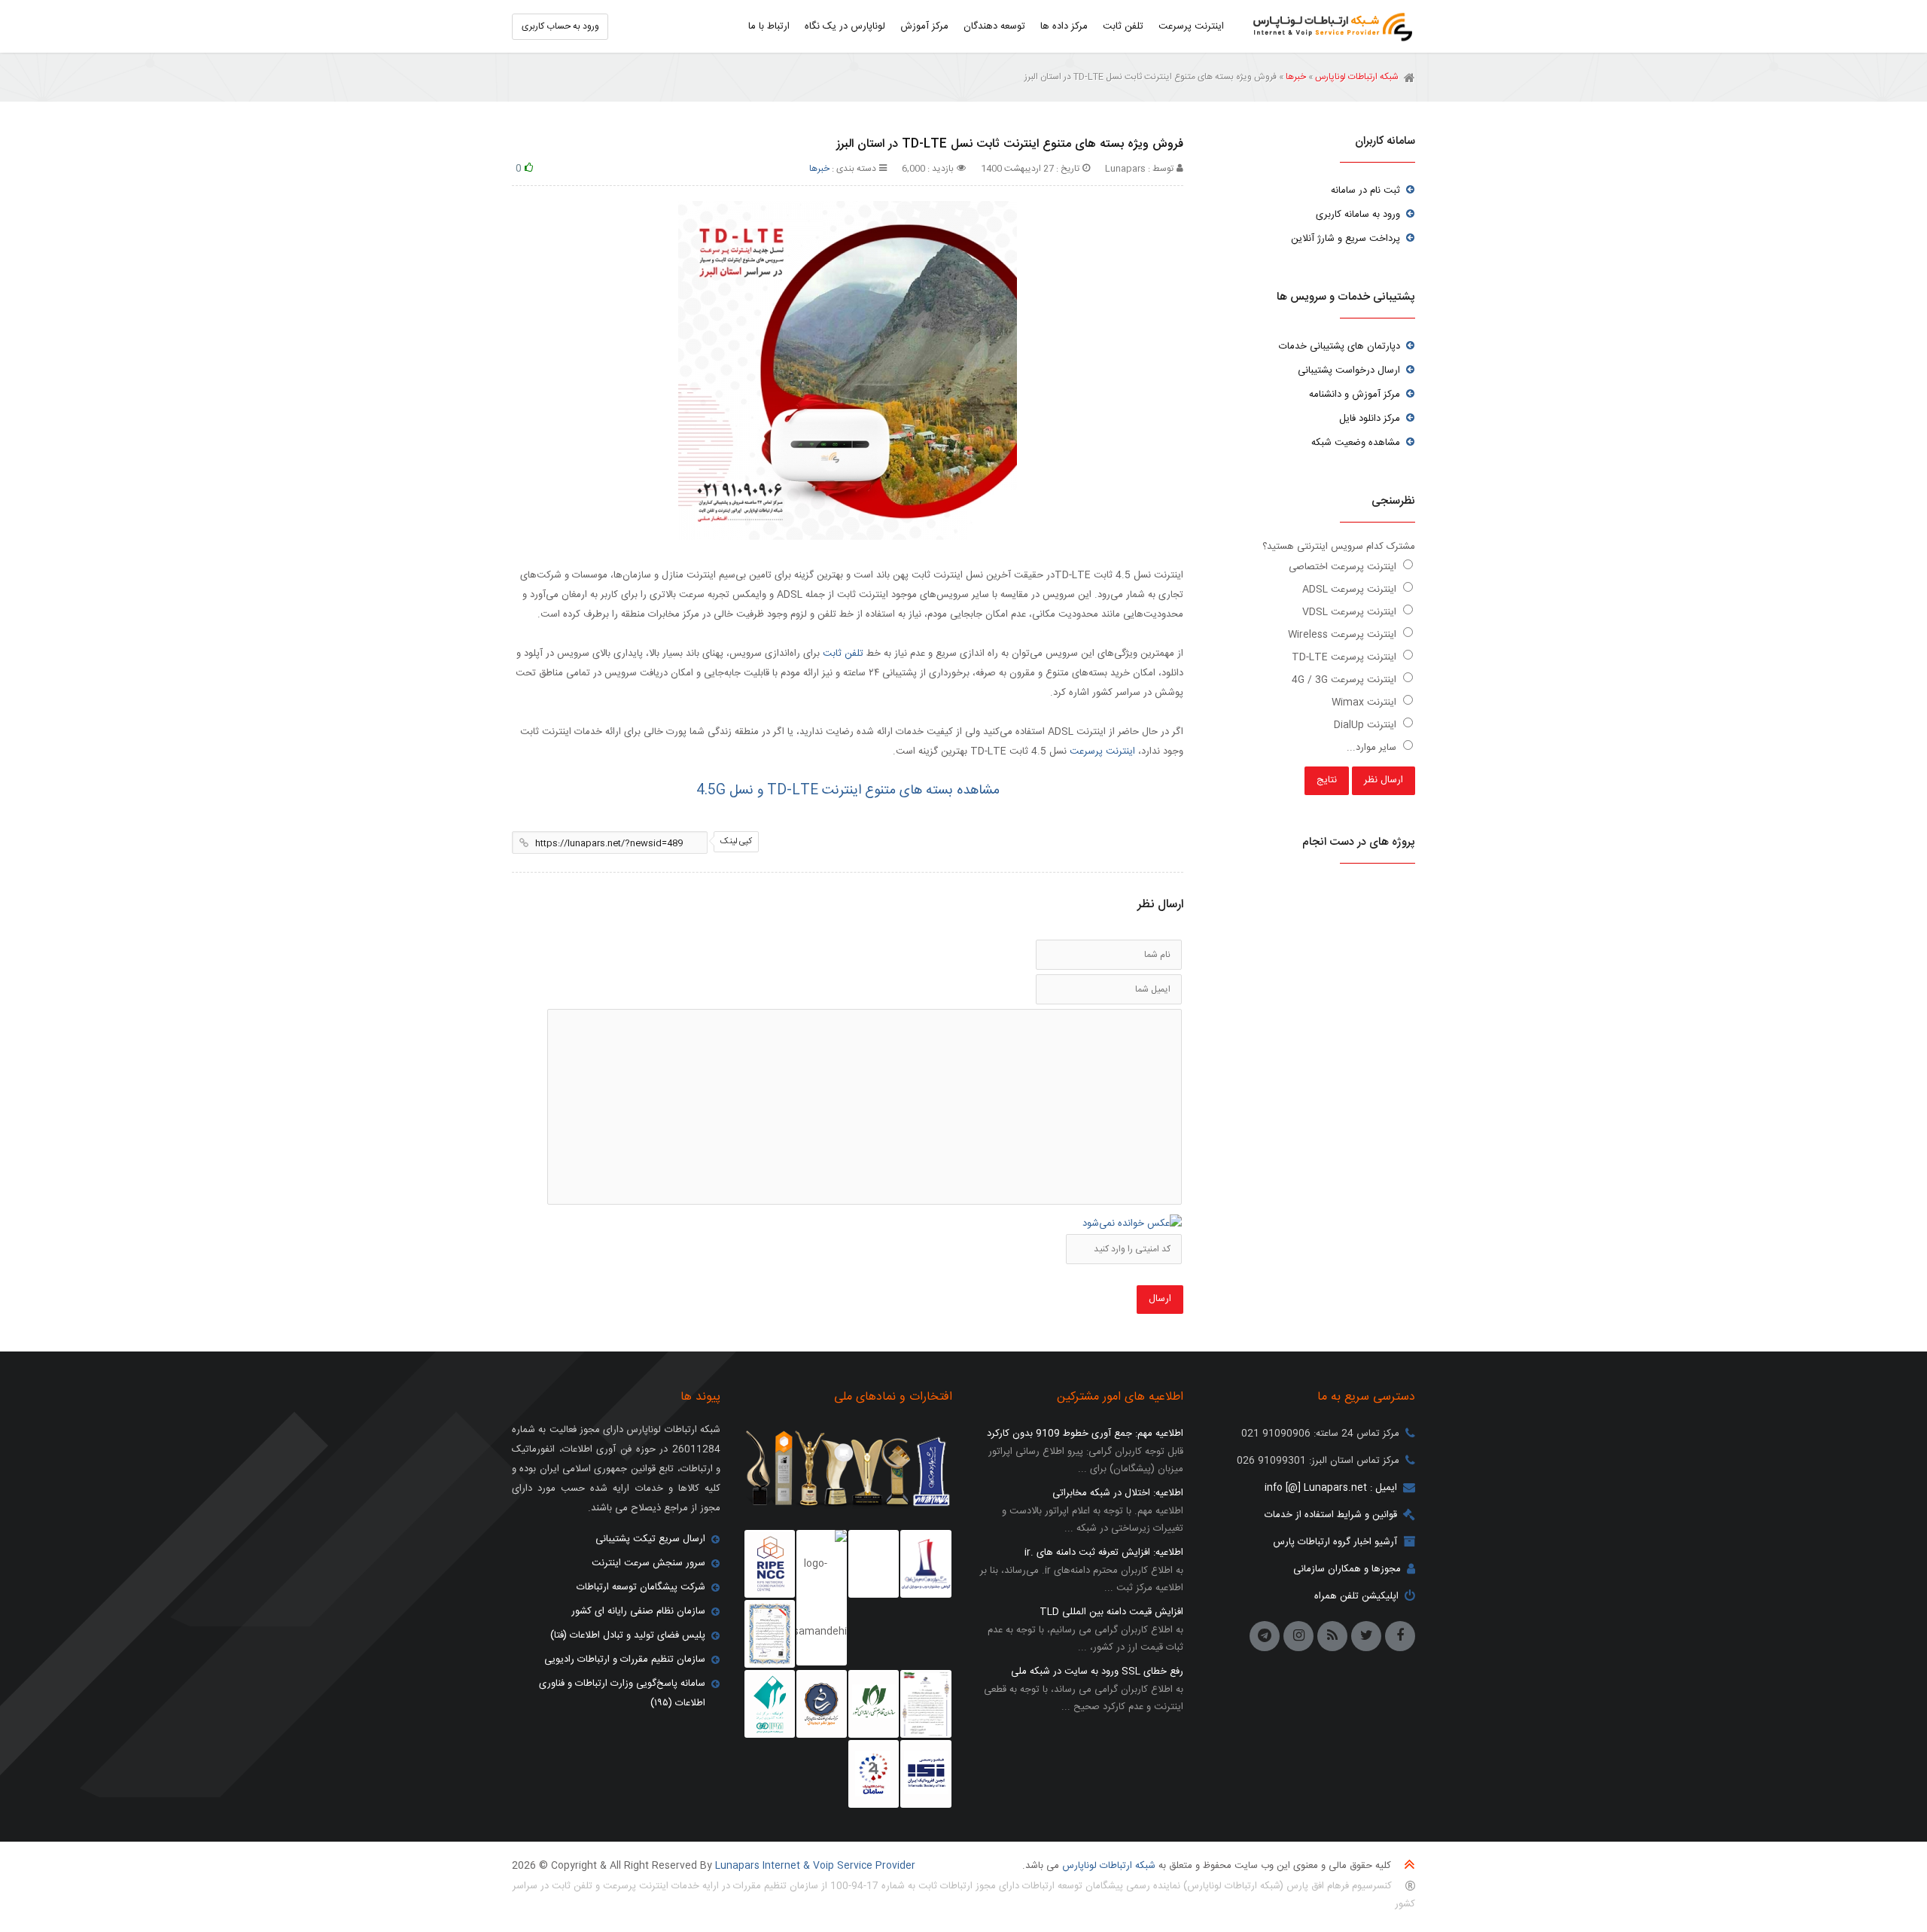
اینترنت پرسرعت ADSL (1351, 590)
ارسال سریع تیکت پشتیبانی (650, 1539)
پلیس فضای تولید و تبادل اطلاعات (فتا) (628, 1635)
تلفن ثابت (843, 654)
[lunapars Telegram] (1265, 1636)
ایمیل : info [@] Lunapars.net (1331, 1488)
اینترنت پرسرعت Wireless (1344, 635)
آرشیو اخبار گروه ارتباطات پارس (1335, 1542)
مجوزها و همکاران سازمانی (1347, 1569)
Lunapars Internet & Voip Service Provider (815, 1866)
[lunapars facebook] (1400, 1636)
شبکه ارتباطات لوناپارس (1329, 26)
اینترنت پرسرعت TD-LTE (1346, 657)
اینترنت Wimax (1365, 702)
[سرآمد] (822, 1704)
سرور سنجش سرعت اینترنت (648, 1563)
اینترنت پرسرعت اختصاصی (1344, 567)
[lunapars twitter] (1366, 1636)
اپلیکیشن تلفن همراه (1356, 1596)
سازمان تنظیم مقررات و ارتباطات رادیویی (625, 1659)
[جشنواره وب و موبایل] (925, 1564)
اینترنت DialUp (1367, 725)
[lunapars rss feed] (1332, 1636)
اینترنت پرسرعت (1102, 751)
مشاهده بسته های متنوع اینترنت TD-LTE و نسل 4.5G (848, 791)
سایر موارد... (1373, 748)
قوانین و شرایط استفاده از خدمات (1331, 1515)
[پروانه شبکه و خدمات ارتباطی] (925, 1704)
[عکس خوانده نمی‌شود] (1132, 1223)
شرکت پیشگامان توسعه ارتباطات (641, 1587)
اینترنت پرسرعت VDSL (1351, 612)
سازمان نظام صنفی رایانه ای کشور (638, 1611)
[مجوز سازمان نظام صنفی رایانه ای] (874, 1704)
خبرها (1296, 77)
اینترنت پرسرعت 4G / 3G (1346, 680)
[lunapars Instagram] (1298, 1636)
